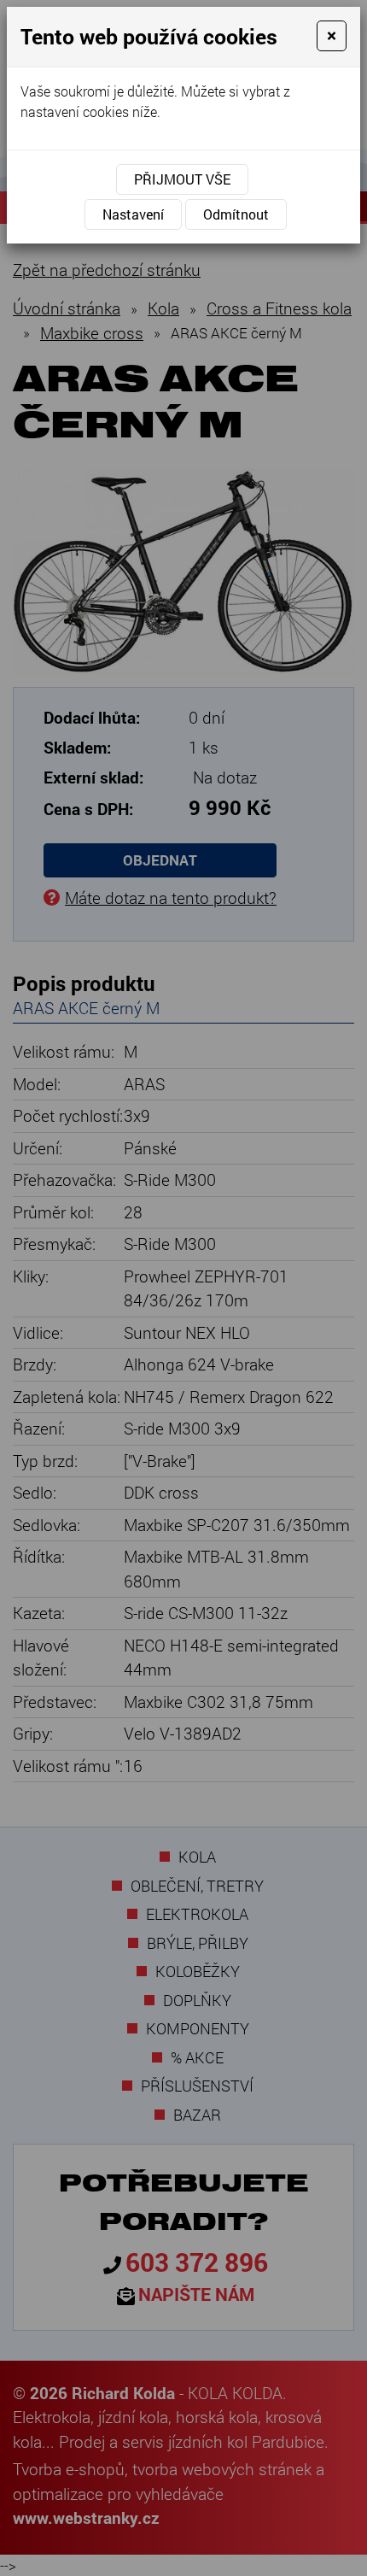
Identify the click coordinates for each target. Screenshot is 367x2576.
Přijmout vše (182, 179)
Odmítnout (236, 214)
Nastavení (133, 214)
